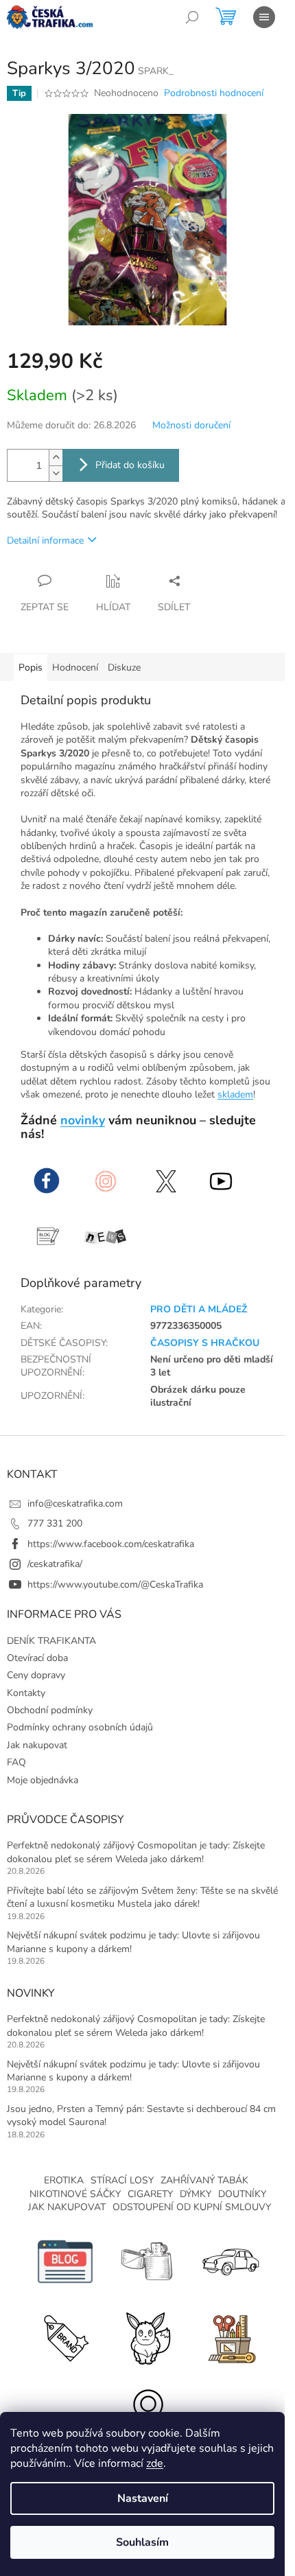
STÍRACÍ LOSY (122, 2180)
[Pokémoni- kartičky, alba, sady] (147, 2337)
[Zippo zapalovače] (147, 2261)
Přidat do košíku (130, 465)
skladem (235, 1094)
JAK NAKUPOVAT (67, 2207)
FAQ (16, 1762)
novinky (83, 1120)
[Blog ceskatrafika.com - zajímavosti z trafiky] (65, 2261)
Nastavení (143, 2498)
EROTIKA (64, 2180)
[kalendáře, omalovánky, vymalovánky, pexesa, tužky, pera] (230, 2337)
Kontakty (26, 1693)
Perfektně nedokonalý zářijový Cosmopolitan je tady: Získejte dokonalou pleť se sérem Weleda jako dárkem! (136, 1852)
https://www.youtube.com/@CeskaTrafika (115, 1585)
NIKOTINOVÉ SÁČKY (75, 2194)
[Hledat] (192, 17)
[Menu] (264, 17)
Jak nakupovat (37, 1745)
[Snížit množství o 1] (56, 473)
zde (155, 2463)
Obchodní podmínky (50, 1710)
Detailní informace (45, 541)
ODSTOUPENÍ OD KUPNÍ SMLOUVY (192, 2207)
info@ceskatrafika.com (75, 1504)
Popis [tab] (31, 668)
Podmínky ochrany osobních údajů (80, 1727)
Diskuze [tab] (124, 668)
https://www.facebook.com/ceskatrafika (111, 1544)
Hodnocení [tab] (75, 668)
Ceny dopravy (36, 1675)
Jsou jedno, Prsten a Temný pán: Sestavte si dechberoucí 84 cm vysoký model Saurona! (141, 2115)
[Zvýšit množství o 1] (56, 457)
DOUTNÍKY (242, 2194)
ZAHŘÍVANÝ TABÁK (204, 2180)
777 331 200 (55, 1523)
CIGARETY (150, 2194)
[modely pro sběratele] (230, 2261)
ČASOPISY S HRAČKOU (205, 1343)
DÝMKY (196, 2194)
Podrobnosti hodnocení (214, 93)
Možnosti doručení (191, 425)
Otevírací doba (37, 1658)
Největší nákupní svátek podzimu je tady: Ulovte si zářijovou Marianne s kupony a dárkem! (133, 1942)
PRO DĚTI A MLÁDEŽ (199, 1309)
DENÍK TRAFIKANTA (51, 1641)
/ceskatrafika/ (55, 1564)
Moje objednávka (43, 1780)
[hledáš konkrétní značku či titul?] (65, 2337)
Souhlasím (142, 2542)
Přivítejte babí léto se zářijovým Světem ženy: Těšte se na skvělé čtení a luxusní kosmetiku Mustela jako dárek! (142, 1897)
